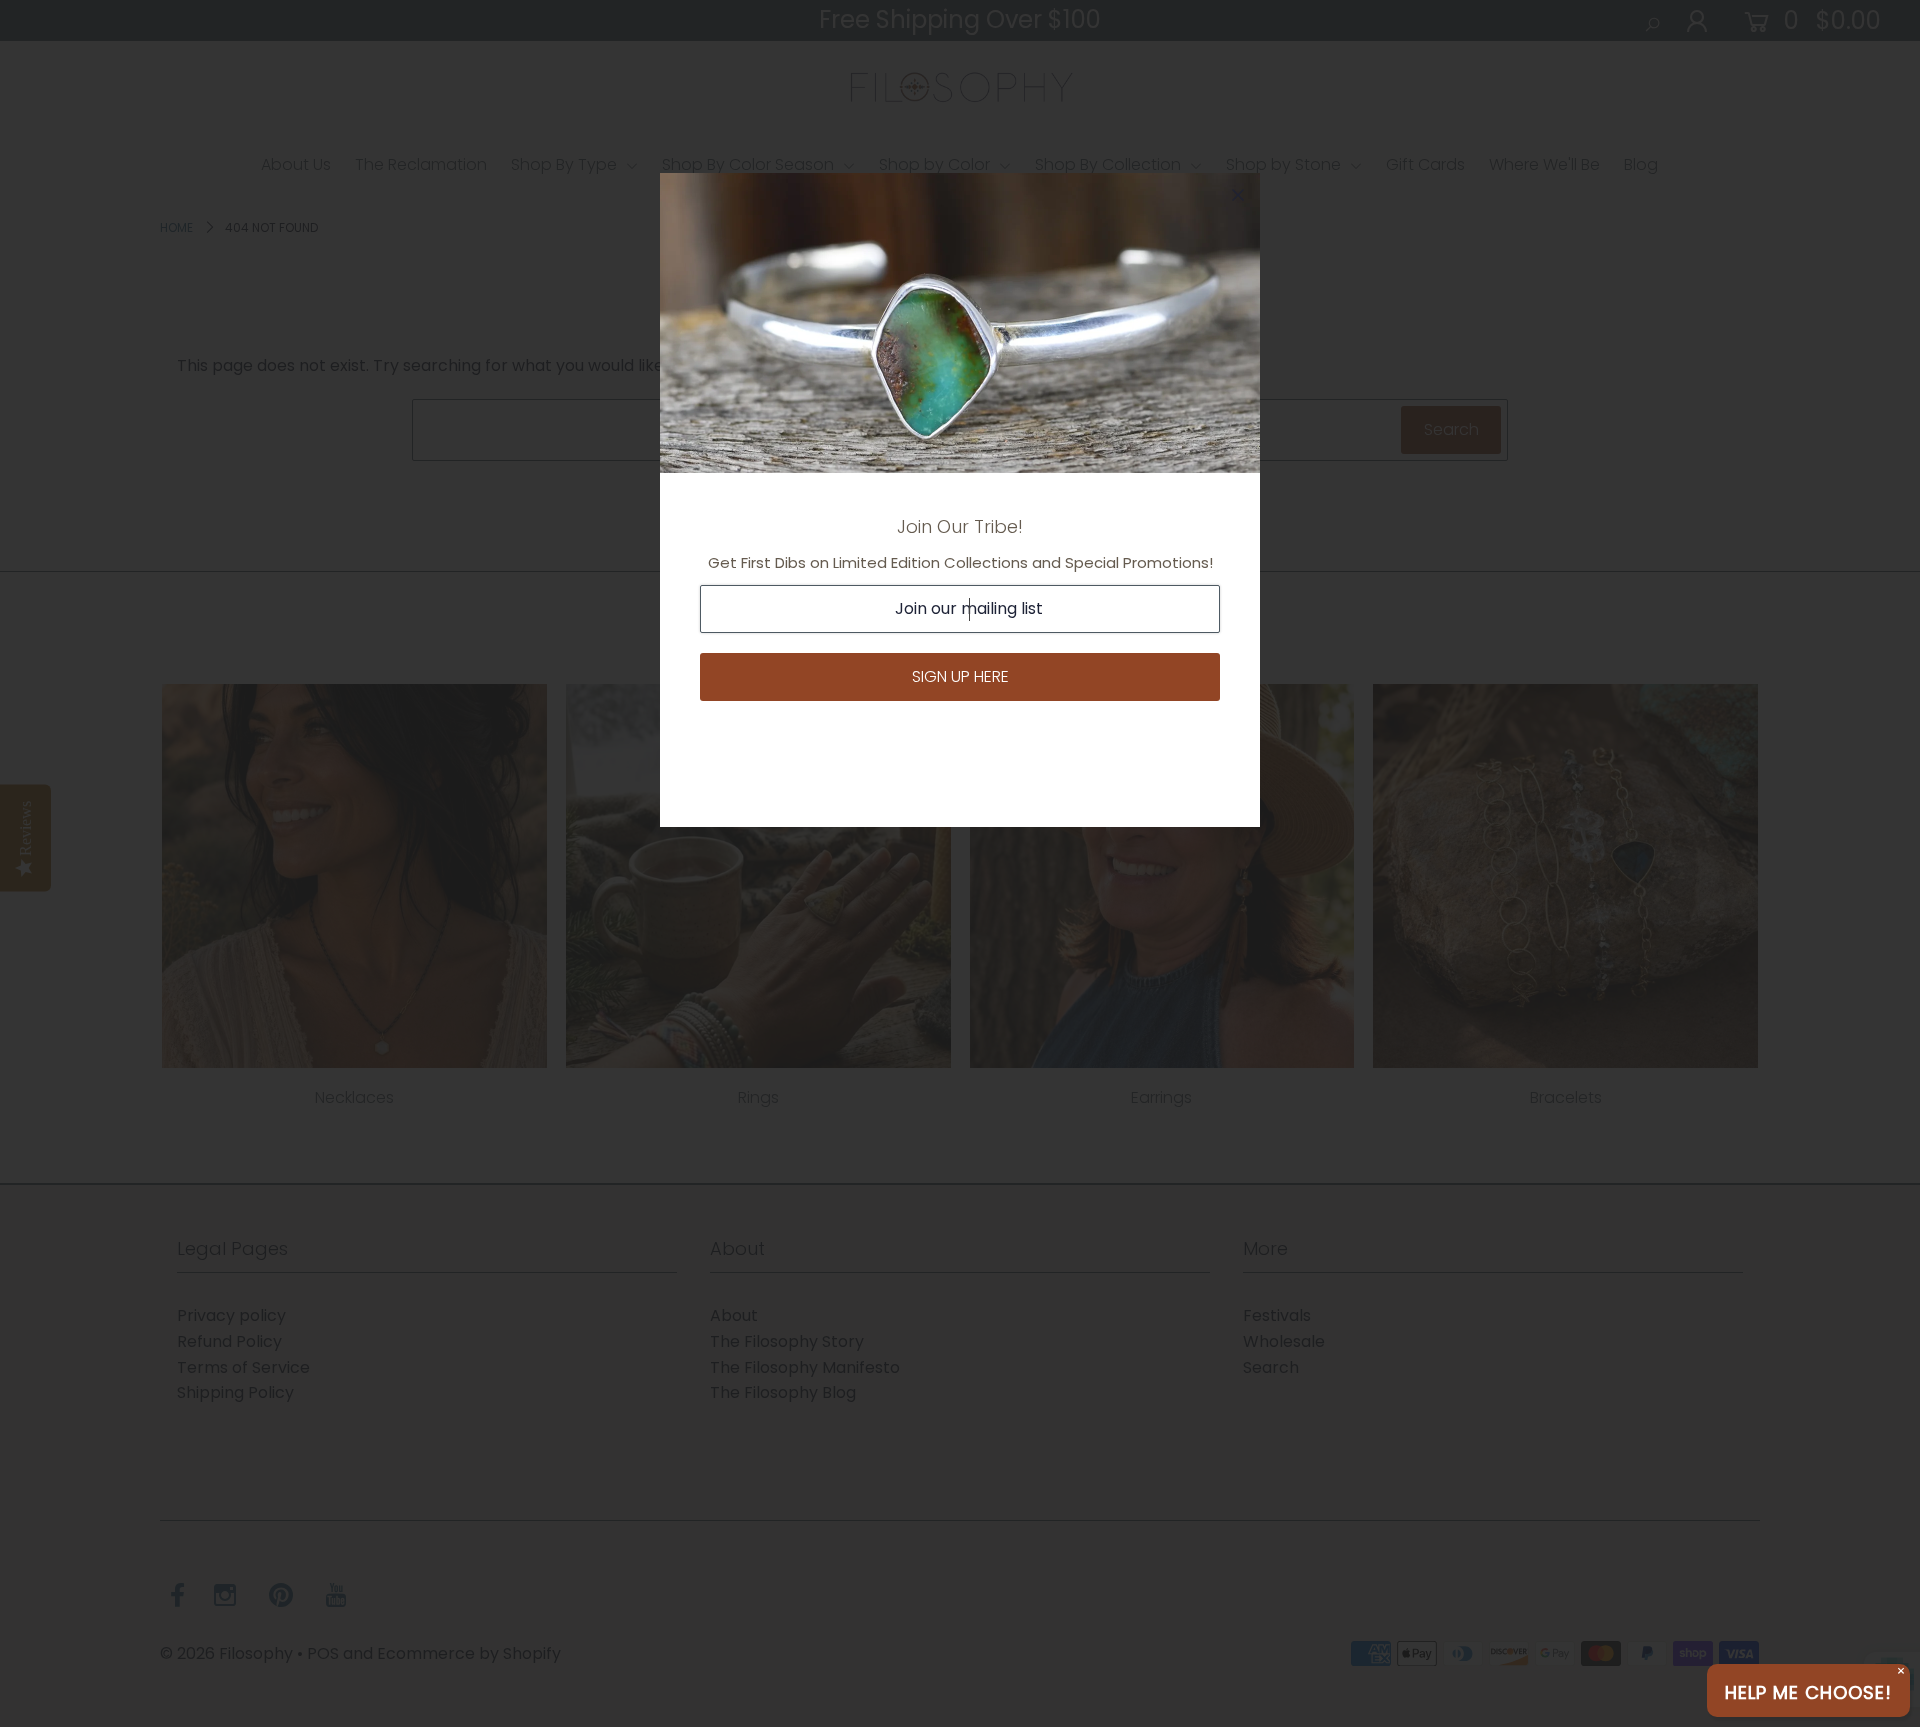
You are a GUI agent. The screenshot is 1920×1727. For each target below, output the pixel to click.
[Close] (1238, 195)
